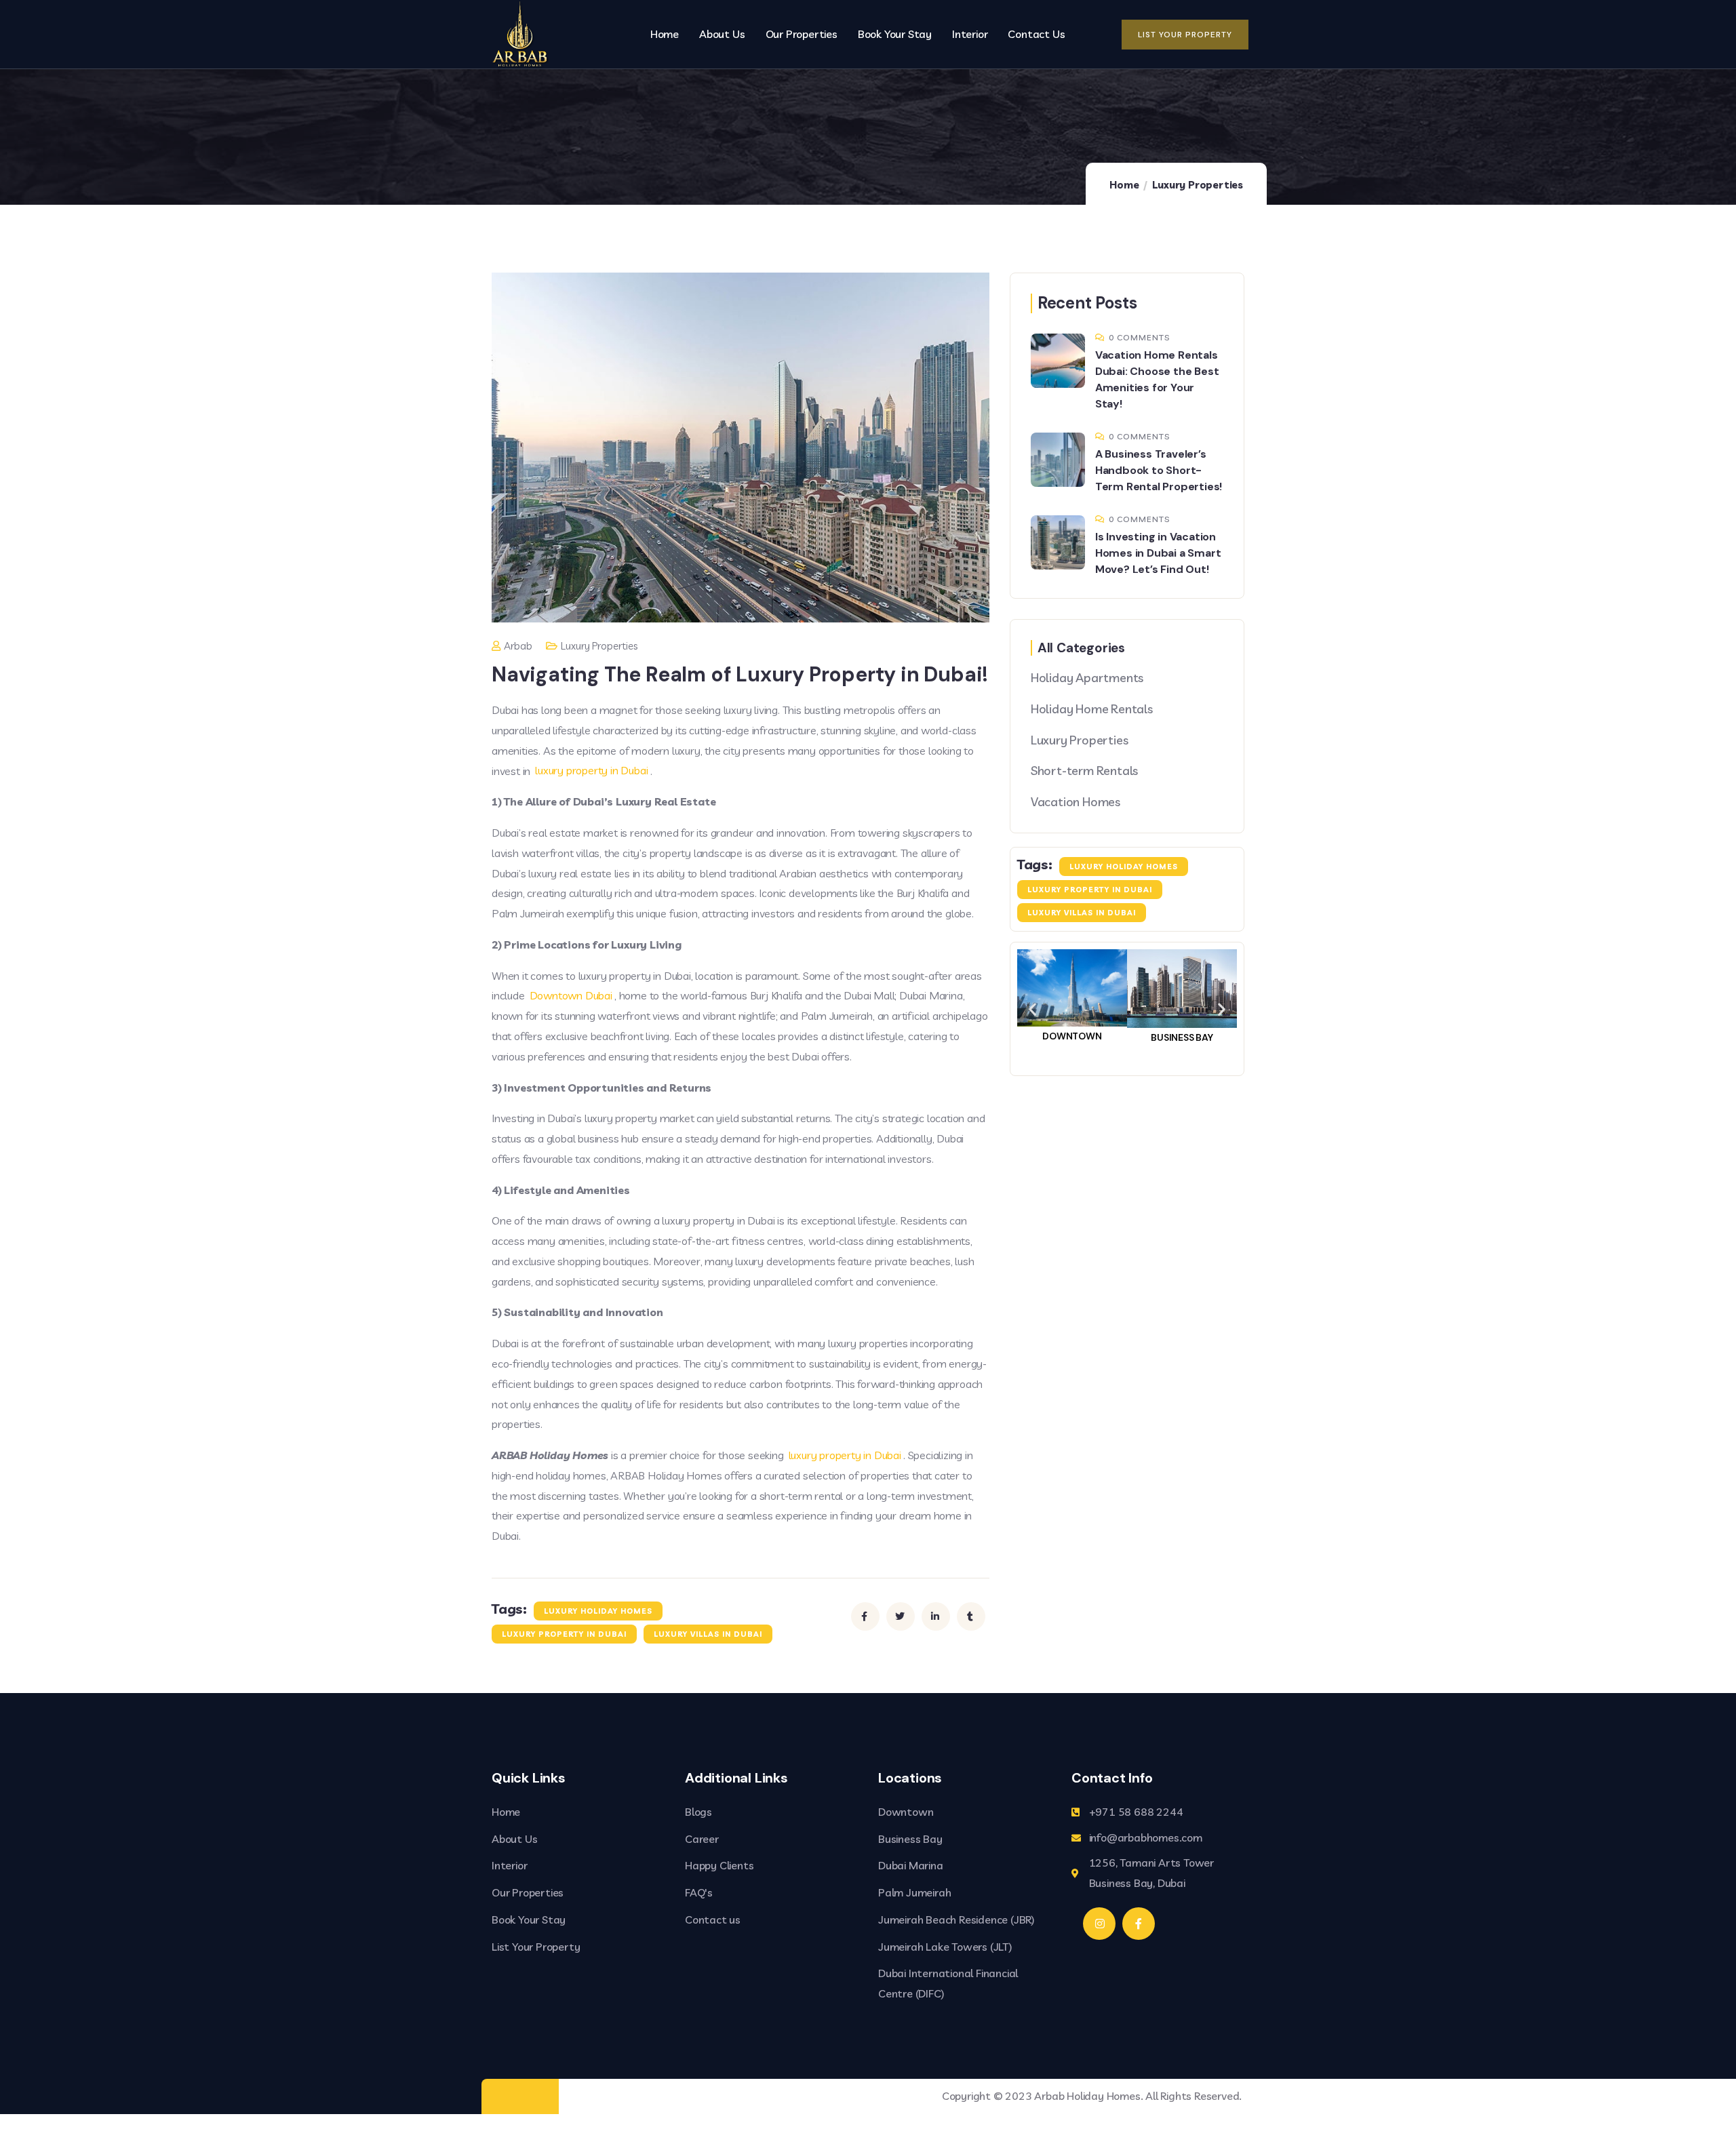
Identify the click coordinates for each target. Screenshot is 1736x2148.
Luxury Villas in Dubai (708, 1634)
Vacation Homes (1076, 802)
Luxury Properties (1198, 185)
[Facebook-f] (1139, 1924)
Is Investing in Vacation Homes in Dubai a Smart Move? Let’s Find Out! (1158, 553)
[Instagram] (1099, 1924)
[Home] (520, 34)
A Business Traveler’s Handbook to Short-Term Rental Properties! (1159, 470)
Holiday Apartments (1087, 678)
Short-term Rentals (1084, 771)
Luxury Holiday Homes (598, 1611)
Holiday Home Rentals (1092, 709)
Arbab (518, 646)
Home (1124, 185)
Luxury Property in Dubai (564, 1634)
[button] (1032, 1009)
